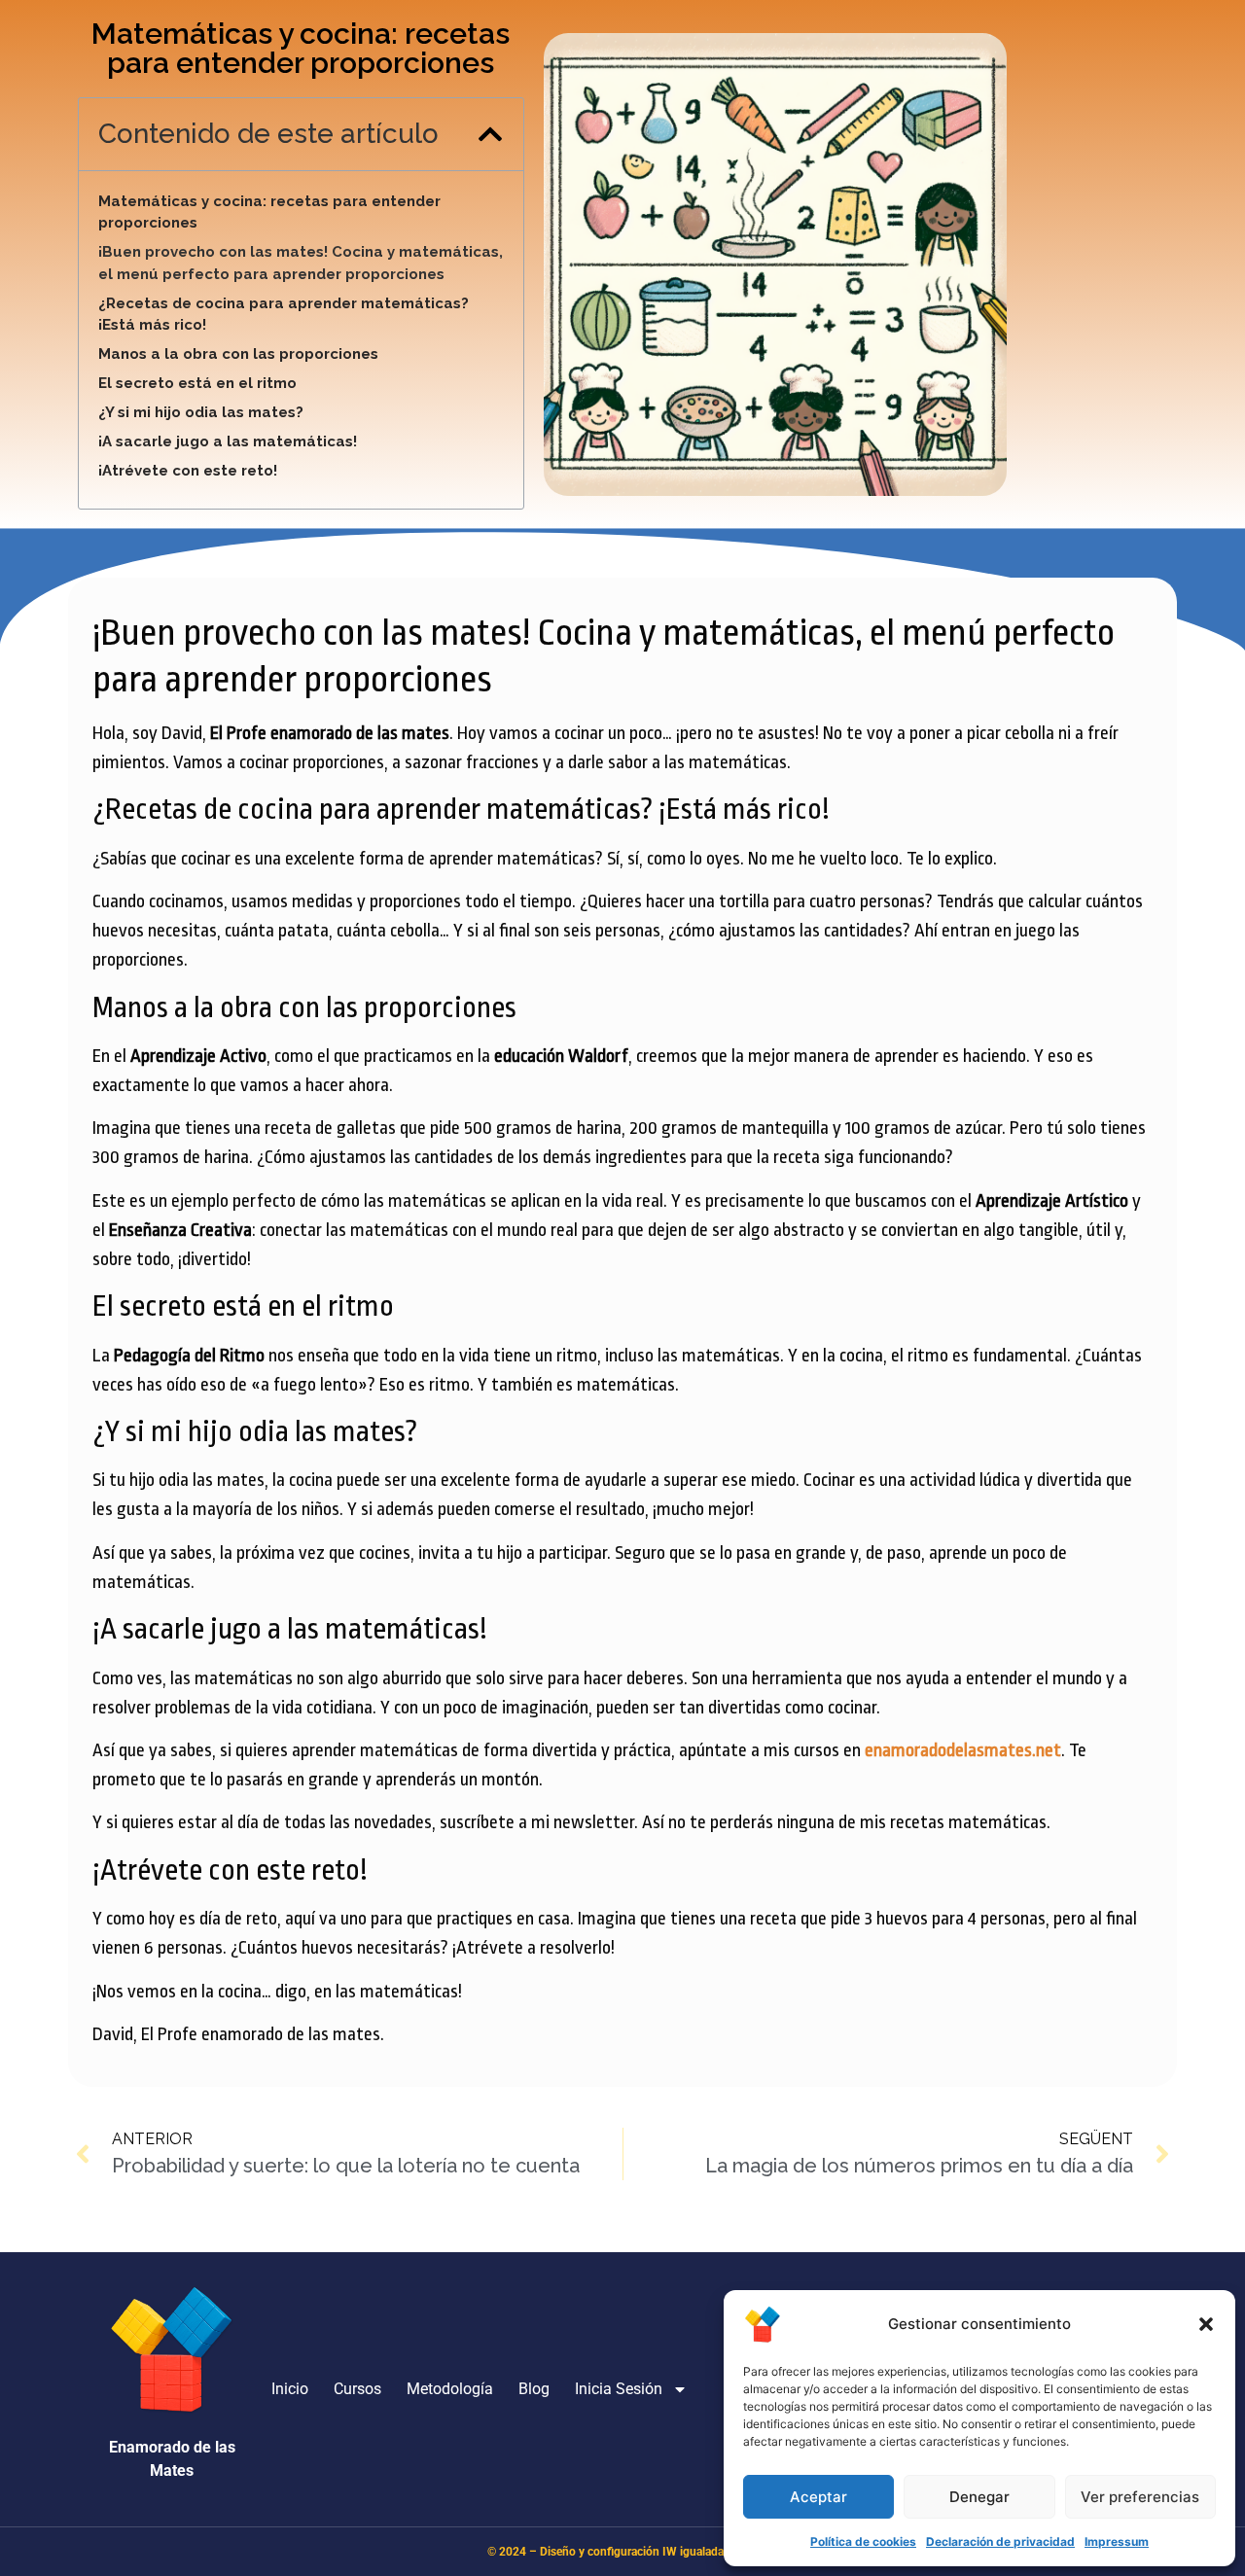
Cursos (357, 2389)
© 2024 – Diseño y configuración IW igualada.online (623, 2552)
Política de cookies (863, 2541)
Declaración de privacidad (1000, 2541)
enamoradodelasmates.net (963, 1750)
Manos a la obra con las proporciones (238, 354)
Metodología (450, 2389)
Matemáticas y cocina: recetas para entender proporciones (269, 212)
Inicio (290, 2389)
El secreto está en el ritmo (197, 383)
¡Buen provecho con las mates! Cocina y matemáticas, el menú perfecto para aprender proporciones (301, 263)
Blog (534, 2389)
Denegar (979, 2497)
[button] (1206, 2324)
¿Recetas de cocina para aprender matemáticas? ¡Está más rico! (284, 315)
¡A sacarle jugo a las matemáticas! (228, 441)
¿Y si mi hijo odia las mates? (201, 412)
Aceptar (818, 2497)
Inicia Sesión (619, 2389)
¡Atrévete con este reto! (188, 471)
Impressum (1117, 2541)
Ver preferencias (1140, 2497)
